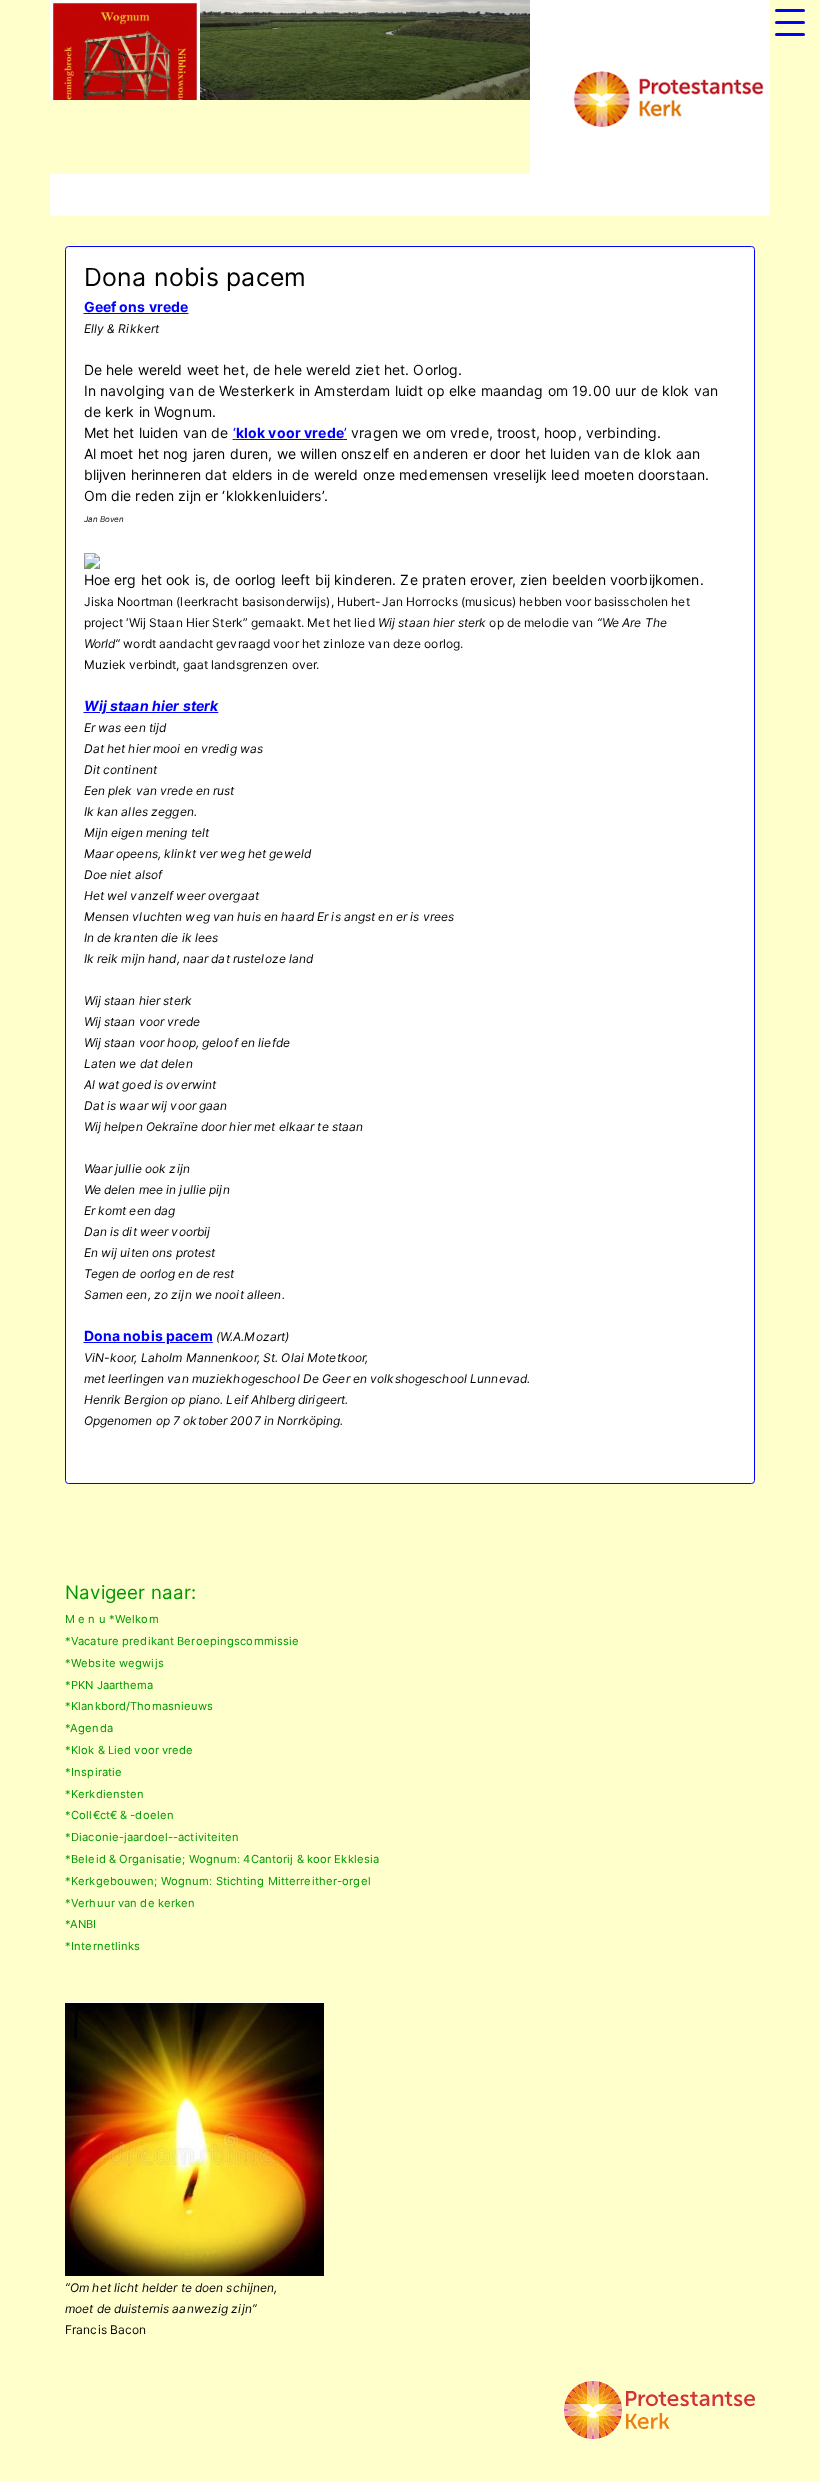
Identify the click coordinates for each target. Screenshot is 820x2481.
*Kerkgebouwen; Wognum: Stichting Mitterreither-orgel (218, 1881)
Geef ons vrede (136, 306)
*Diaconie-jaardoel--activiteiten (152, 1837)
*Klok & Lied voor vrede (129, 1750)
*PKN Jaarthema (109, 1685)
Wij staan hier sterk (151, 705)
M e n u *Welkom (112, 1619)
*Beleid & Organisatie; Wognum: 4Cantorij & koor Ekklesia (222, 1859)
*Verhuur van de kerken (130, 1903)
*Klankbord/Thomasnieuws (139, 1706)
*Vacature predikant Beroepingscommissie (182, 1641)
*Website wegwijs (114, 1663)
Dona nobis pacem (148, 1335)
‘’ (290, 432)
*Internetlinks (103, 1946)
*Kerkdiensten (104, 1794)
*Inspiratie (93, 1772)
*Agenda (89, 1728)
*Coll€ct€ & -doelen (119, 1815)
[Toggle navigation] (790, 22)
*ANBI (81, 1924)
